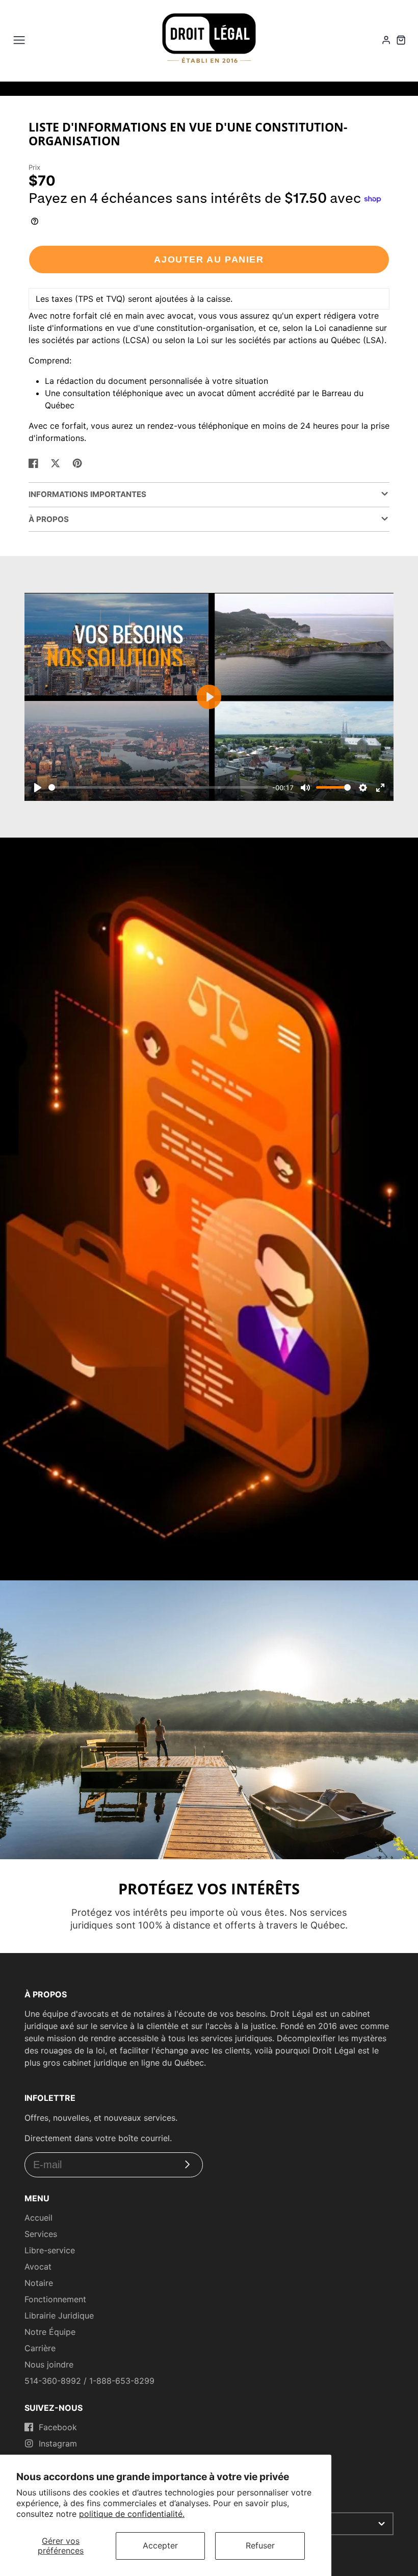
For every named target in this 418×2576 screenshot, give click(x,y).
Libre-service (50, 2250)
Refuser (260, 2545)
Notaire (39, 2283)
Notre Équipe (50, 2332)
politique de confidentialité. (132, 2514)
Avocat (38, 2267)
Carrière (40, 2348)
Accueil (38, 2218)
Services (41, 2234)
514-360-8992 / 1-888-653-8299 (89, 2381)
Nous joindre (49, 2364)
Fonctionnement (55, 2299)
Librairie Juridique (59, 2315)
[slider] (158, 787)
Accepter (160, 2545)
